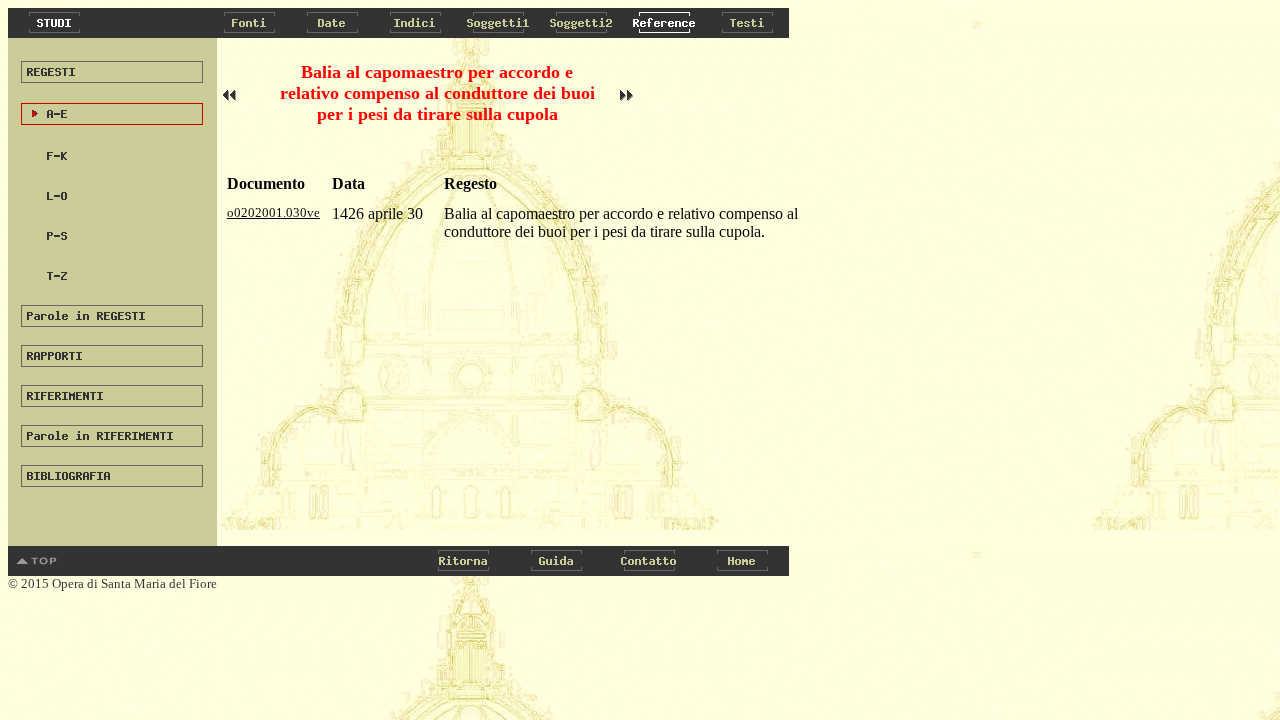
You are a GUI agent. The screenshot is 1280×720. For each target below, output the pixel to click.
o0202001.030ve (273, 212)
